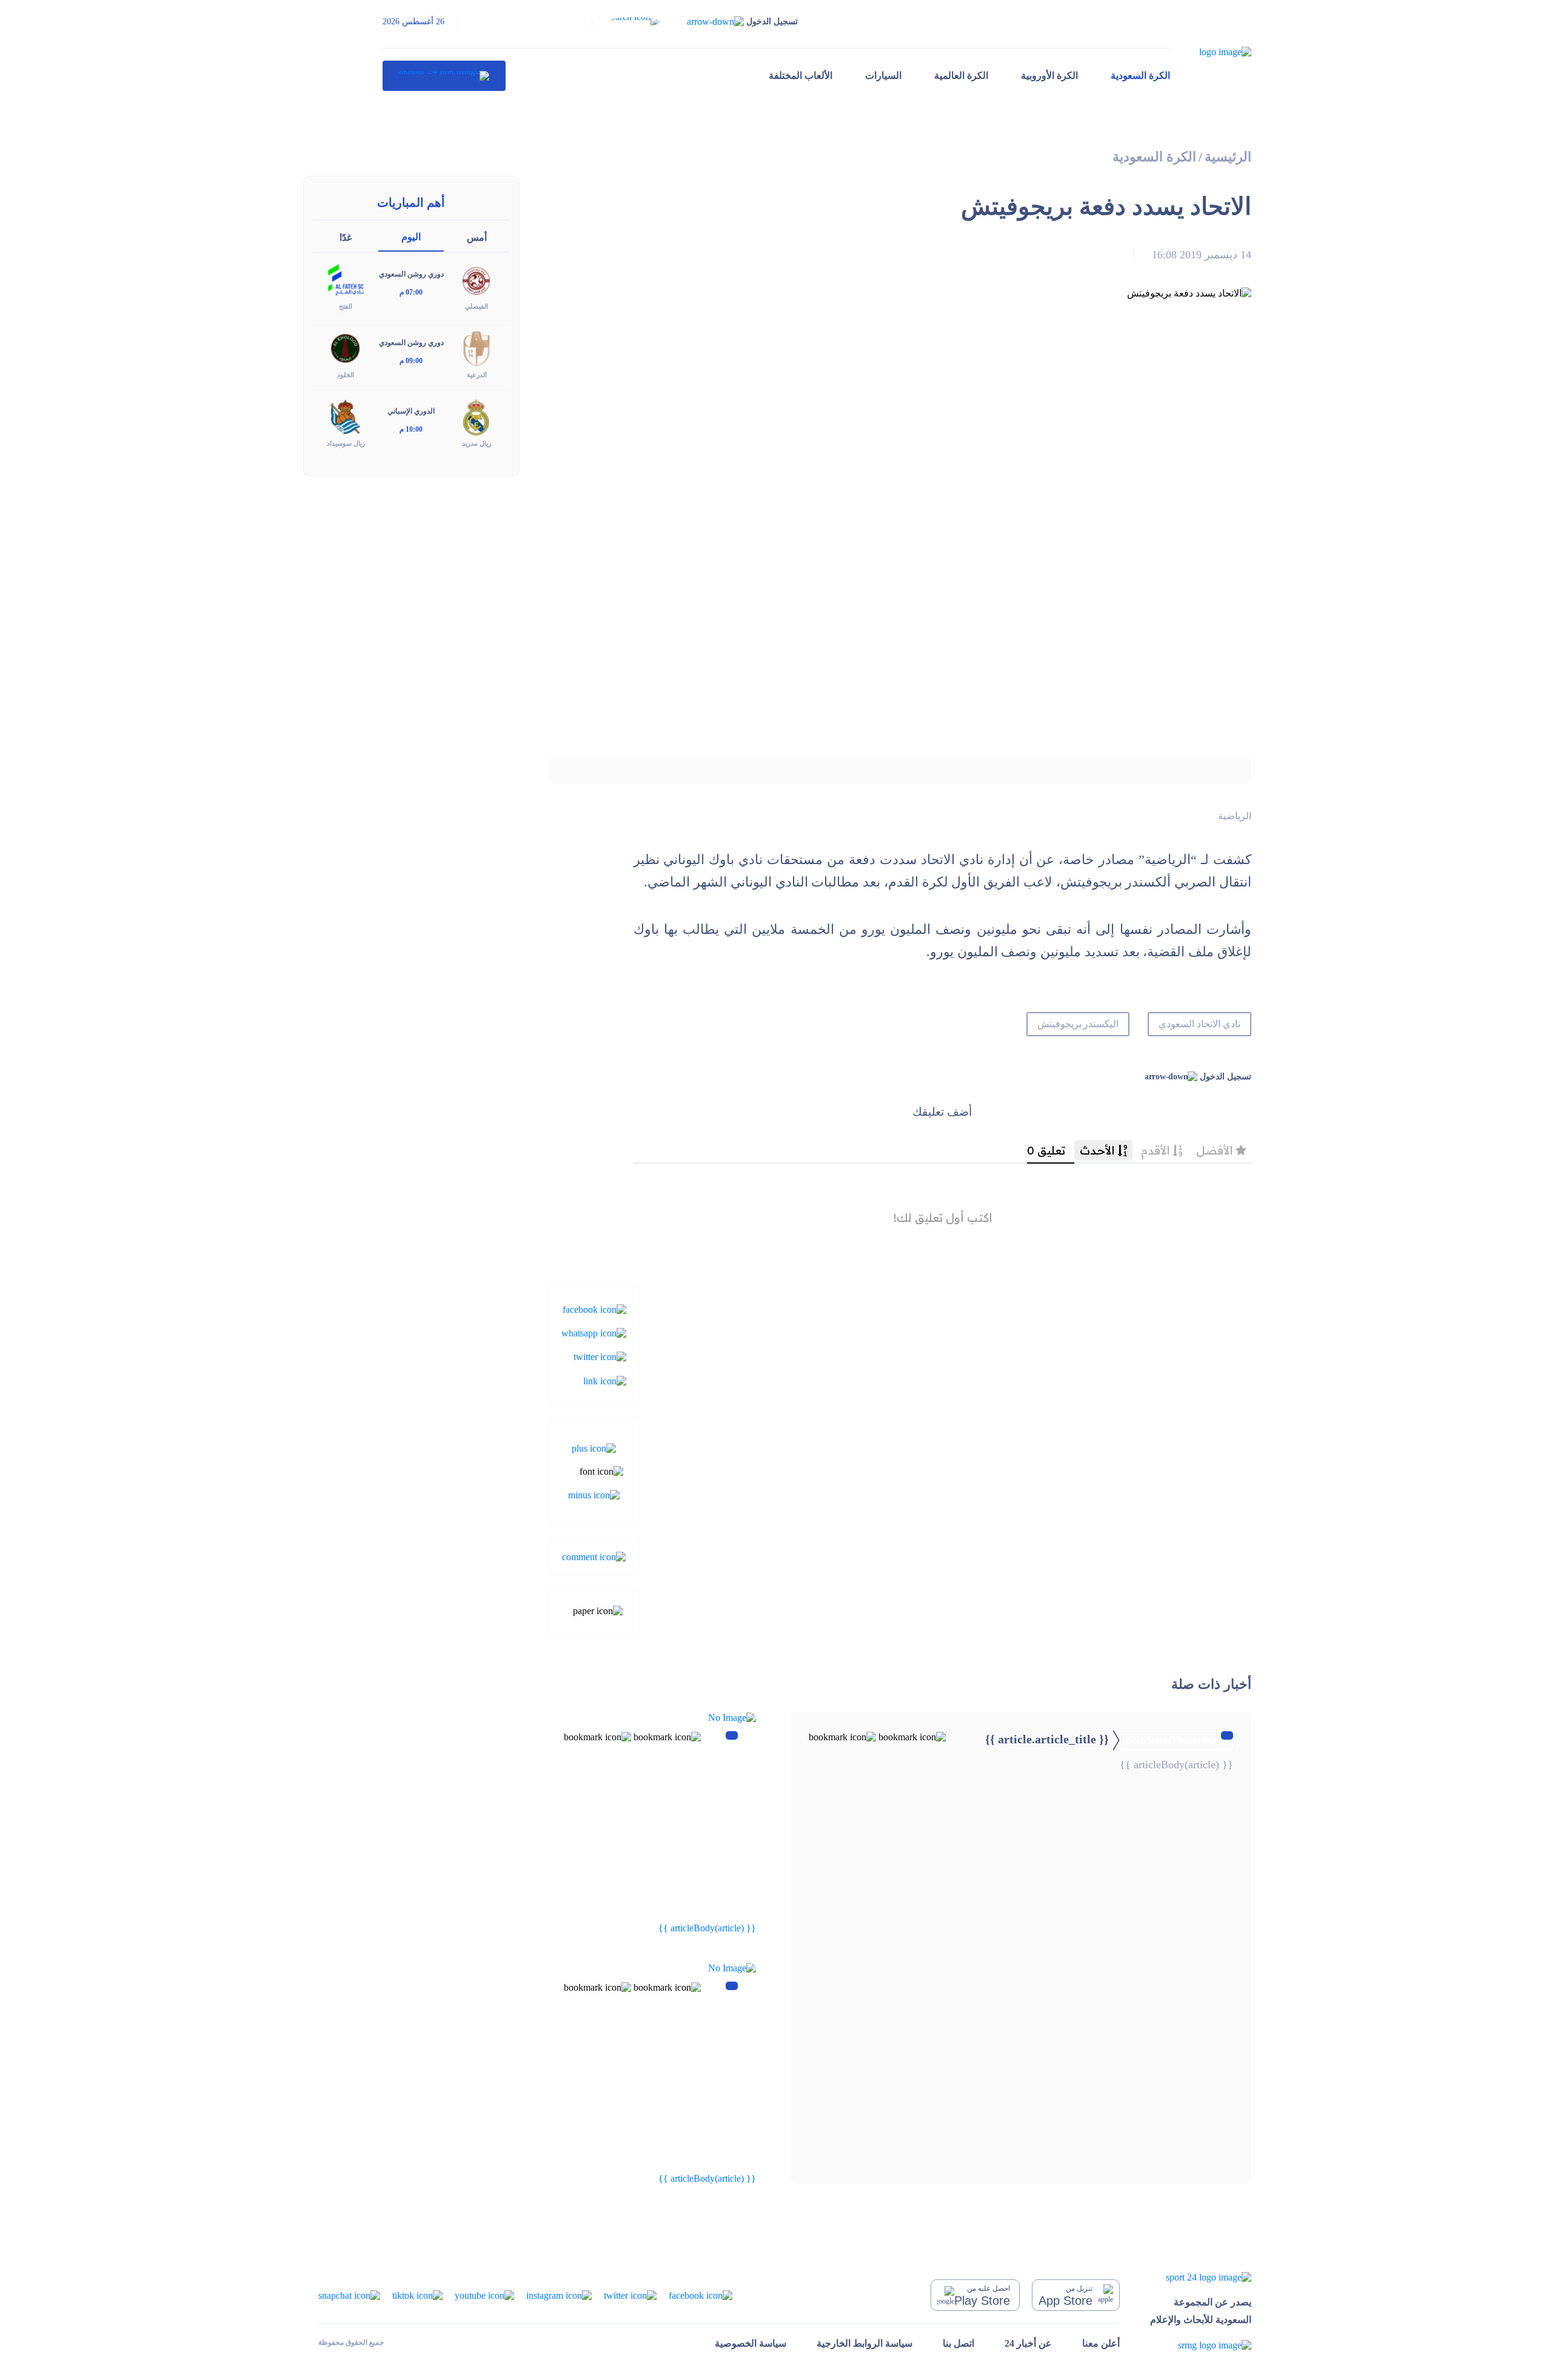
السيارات (883, 75)
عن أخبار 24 (1028, 2343)
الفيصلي (477, 306)
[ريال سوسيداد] (346, 416)
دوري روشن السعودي (411, 274)
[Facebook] (594, 1308)
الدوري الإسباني (411, 411)
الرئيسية (1228, 157)
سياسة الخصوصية (751, 2343)
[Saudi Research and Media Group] (1201, 2345)
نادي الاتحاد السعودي (1199, 1024)
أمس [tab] (477, 237)
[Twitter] (600, 1356)
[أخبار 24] (444, 76)
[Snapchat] (349, 2295)
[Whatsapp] (594, 1332)
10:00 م (411, 429)
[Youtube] (484, 2295)
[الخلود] (346, 348)
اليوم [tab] (411, 237)
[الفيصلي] (477, 279)
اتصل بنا (958, 2343)
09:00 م (411, 361)
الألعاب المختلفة (801, 75)
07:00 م (411, 292)
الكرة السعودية (1140, 75)
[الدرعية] (477, 348)
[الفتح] (346, 279)
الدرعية (477, 375)
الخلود (346, 375)
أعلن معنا (1101, 2343)
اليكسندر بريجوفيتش (1078, 1024)
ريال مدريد (477, 443)
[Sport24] (1201, 2277)
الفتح (346, 306)
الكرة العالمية (961, 75)
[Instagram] (559, 2295)
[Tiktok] (417, 2295)
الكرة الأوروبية (1049, 75)
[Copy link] (605, 1380)
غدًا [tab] (346, 237)
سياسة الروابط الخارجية (865, 2343)
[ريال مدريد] (477, 416)
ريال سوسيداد (346, 443)
